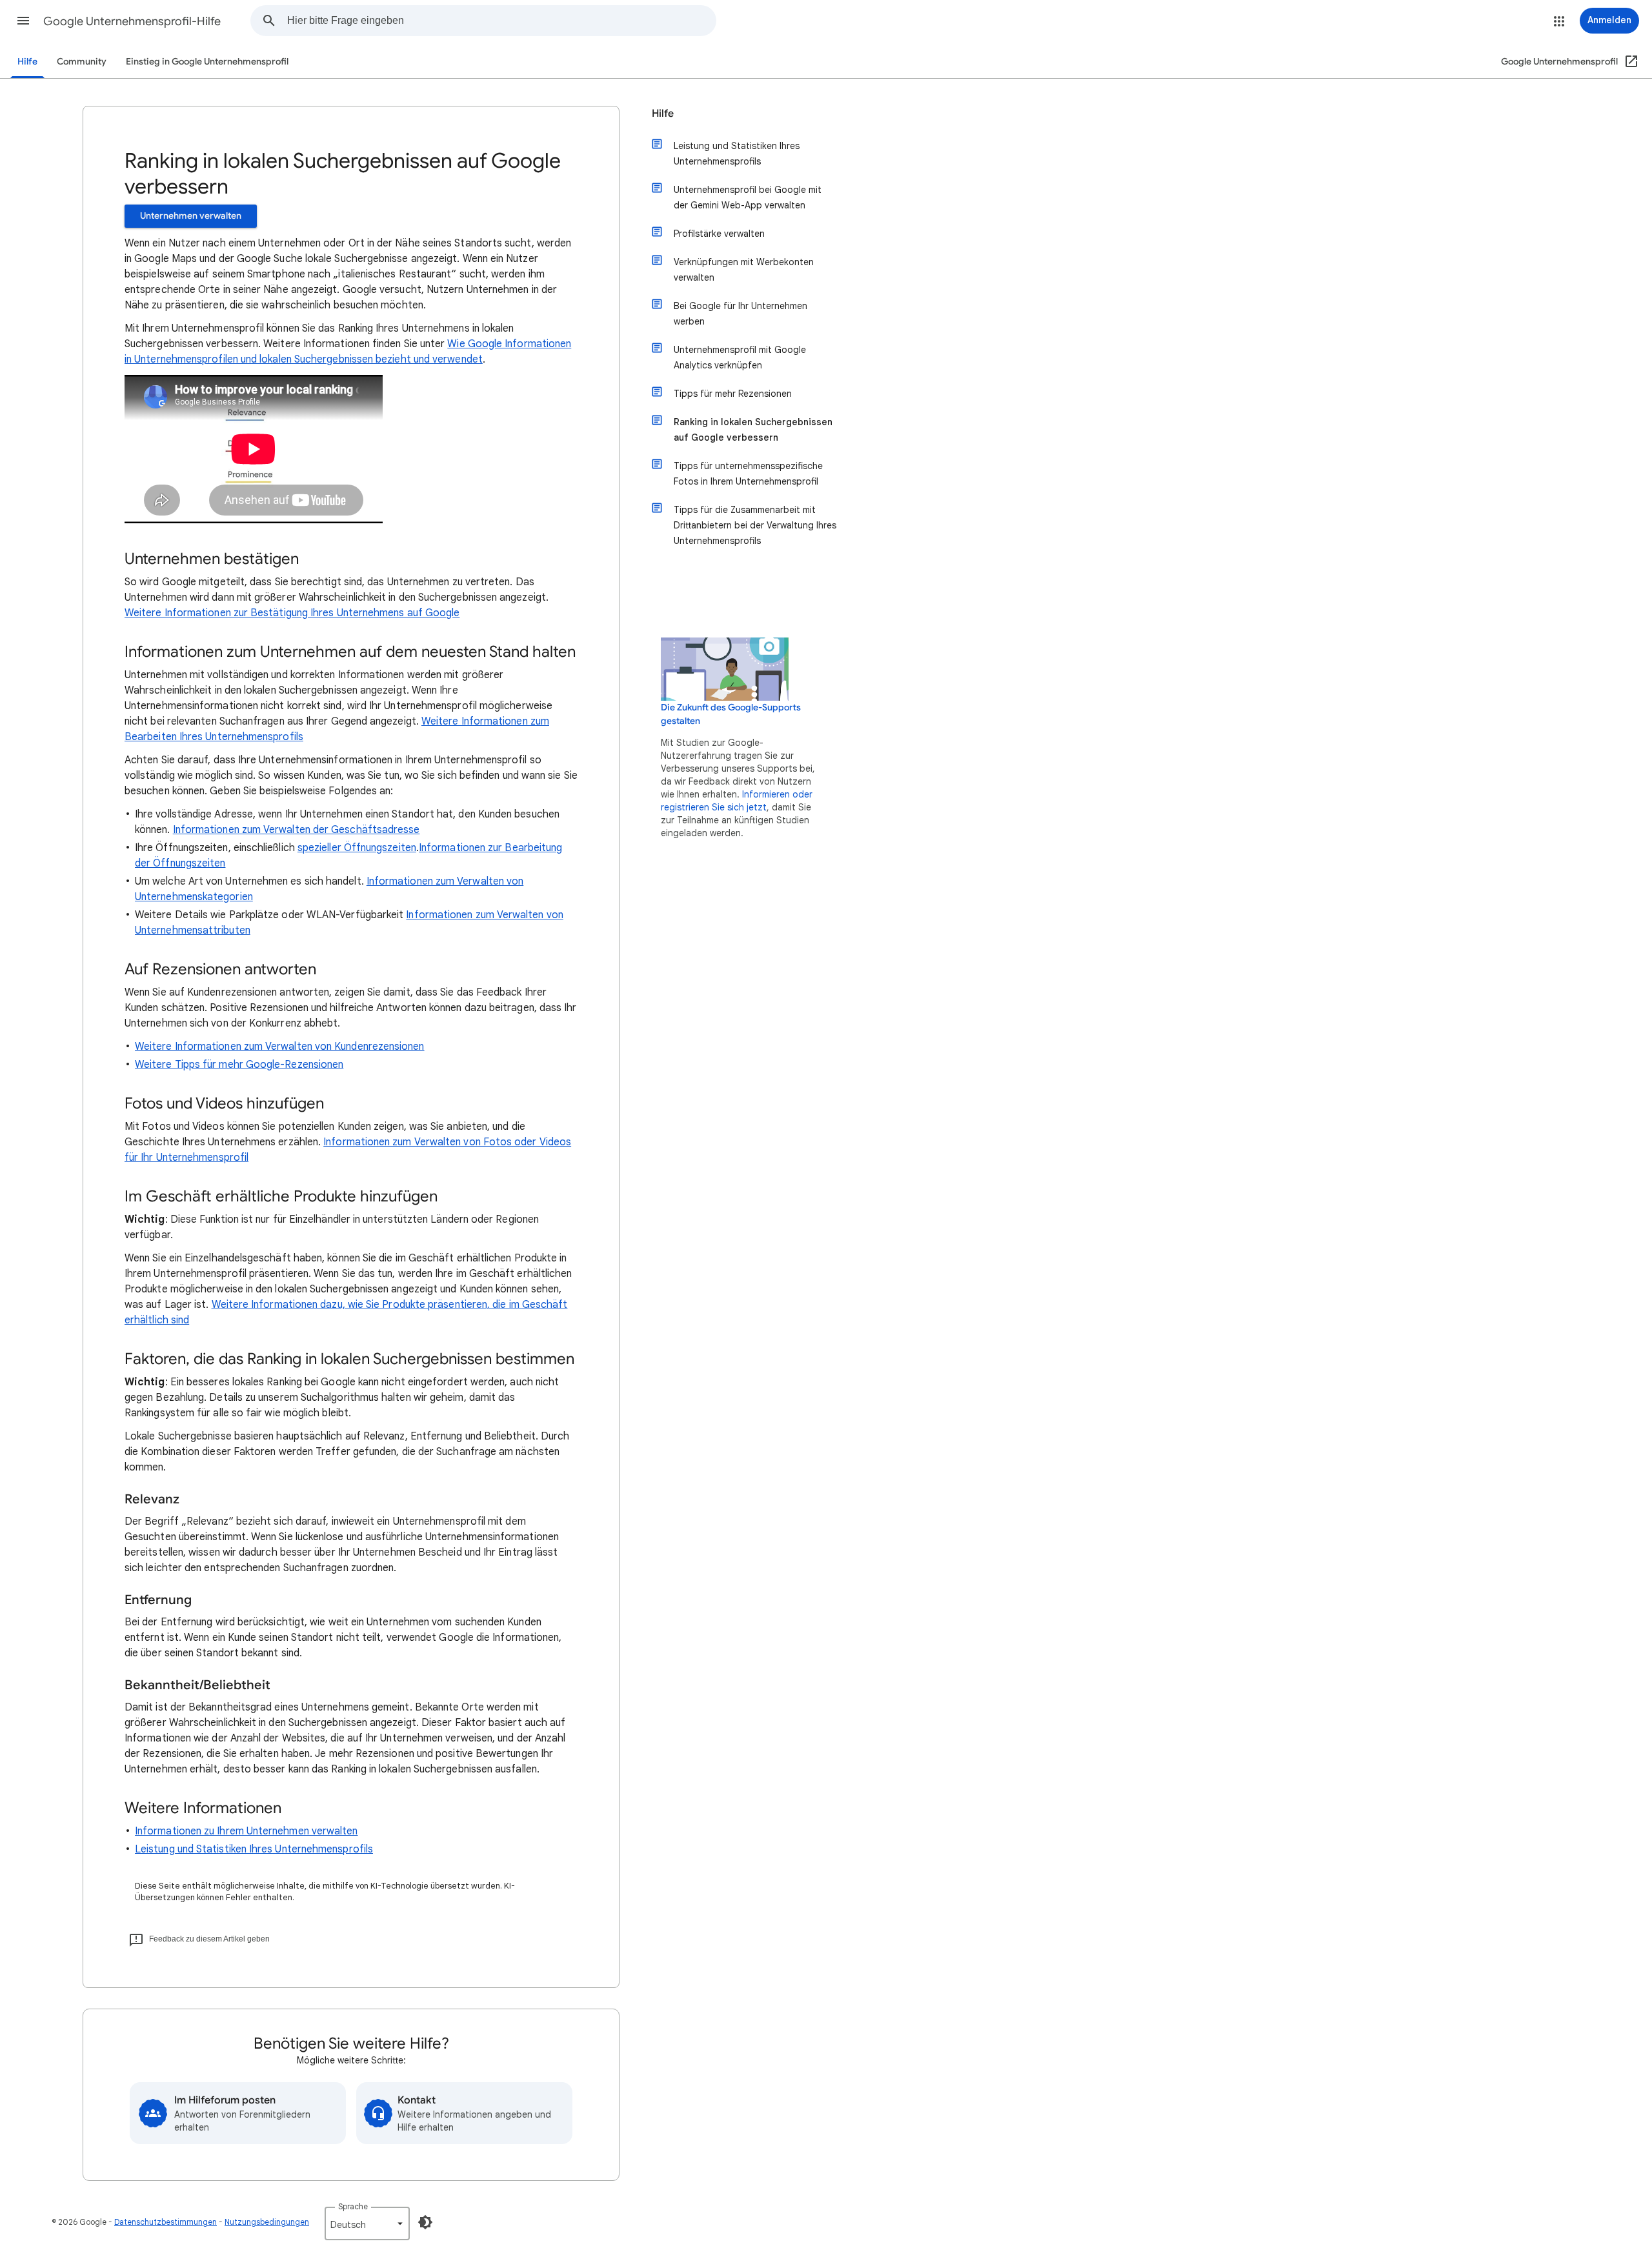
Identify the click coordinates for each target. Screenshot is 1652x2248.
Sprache (353, 2206)
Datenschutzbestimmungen (166, 2222)
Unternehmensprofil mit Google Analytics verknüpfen (740, 357)
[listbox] (367, 2223)
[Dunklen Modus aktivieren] (425, 2222)
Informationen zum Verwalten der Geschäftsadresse (297, 830)
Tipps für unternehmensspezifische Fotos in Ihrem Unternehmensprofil (748, 474)
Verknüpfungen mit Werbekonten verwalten (744, 270)
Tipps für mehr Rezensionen (733, 394)
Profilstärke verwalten (719, 234)
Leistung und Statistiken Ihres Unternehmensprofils (254, 1849)
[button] (23, 21)
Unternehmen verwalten (191, 216)
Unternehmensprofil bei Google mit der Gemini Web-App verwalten (748, 197)
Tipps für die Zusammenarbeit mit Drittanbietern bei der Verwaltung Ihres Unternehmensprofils (755, 525)
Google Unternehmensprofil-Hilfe (132, 21)
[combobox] (501, 21)
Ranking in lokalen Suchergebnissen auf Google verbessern (753, 430)
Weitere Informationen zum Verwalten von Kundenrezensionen (280, 1047)
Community (82, 62)
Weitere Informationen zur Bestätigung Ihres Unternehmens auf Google (292, 613)
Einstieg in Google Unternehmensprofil (207, 62)
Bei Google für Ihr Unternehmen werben (740, 314)
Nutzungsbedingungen (267, 2222)
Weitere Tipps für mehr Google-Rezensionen (239, 1065)
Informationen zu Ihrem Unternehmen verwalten (247, 1831)
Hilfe (27, 62)
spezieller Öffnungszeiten (357, 848)
